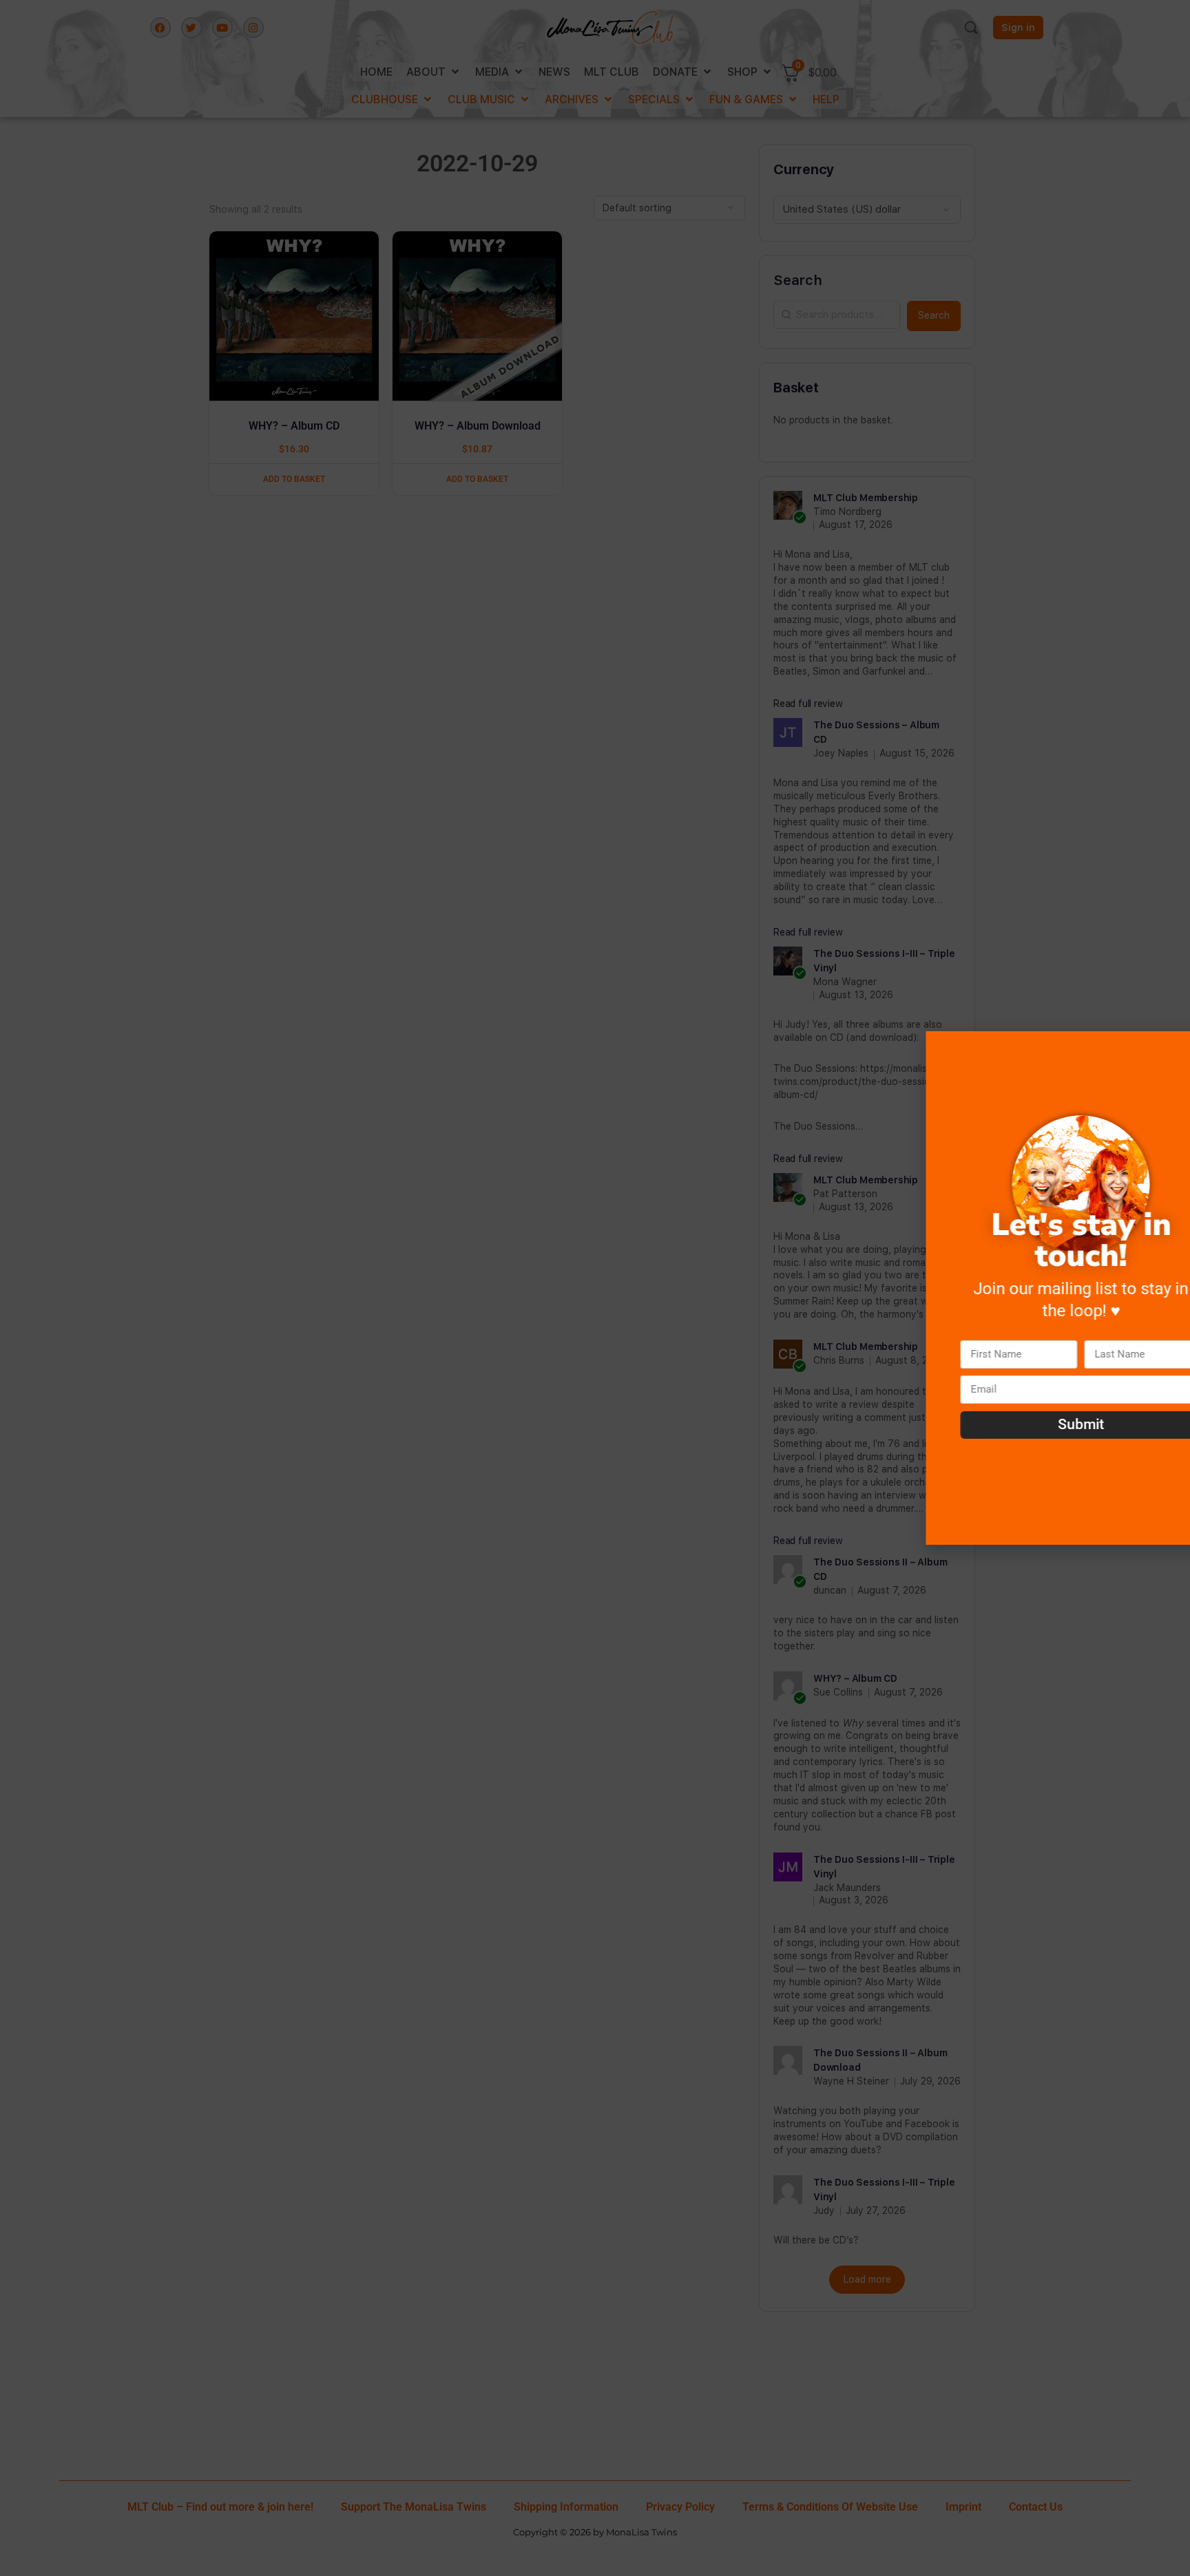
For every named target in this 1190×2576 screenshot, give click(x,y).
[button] (1171, 1050)
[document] (595, 1288)
